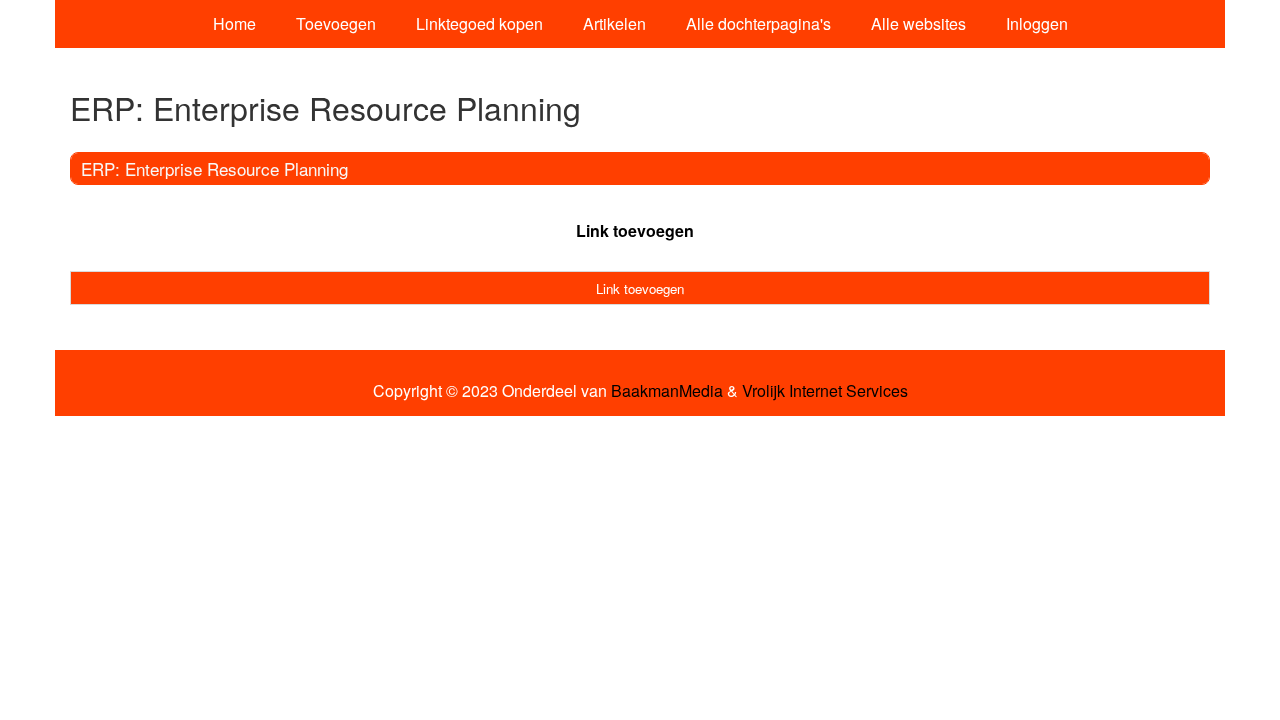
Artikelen (614, 23)
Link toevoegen (635, 230)
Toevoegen (336, 23)
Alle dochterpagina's (758, 23)
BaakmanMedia (667, 391)
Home (234, 23)
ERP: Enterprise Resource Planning (214, 168)
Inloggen (1037, 23)
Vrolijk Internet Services (825, 391)
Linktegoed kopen (479, 23)
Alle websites (918, 23)
